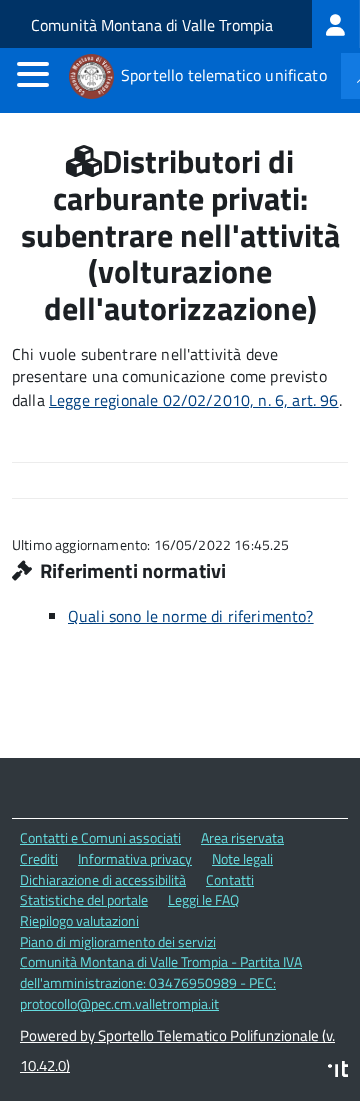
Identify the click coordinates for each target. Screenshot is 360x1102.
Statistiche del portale (84, 899)
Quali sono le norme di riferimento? (191, 616)
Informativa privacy (135, 858)
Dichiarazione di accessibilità (103, 879)
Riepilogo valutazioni (79, 920)
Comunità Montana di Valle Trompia (152, 25)
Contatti (230, 879)
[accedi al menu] (33, 74)
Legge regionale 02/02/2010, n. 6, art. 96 (194, 400)
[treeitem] (336, 24)
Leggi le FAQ (203, 899)
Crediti (39, 858)
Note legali (242, 858)
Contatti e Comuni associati (100, 837)
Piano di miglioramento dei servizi (118, 941)
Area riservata (242, 837)
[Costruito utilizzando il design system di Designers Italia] (338, 1071)
